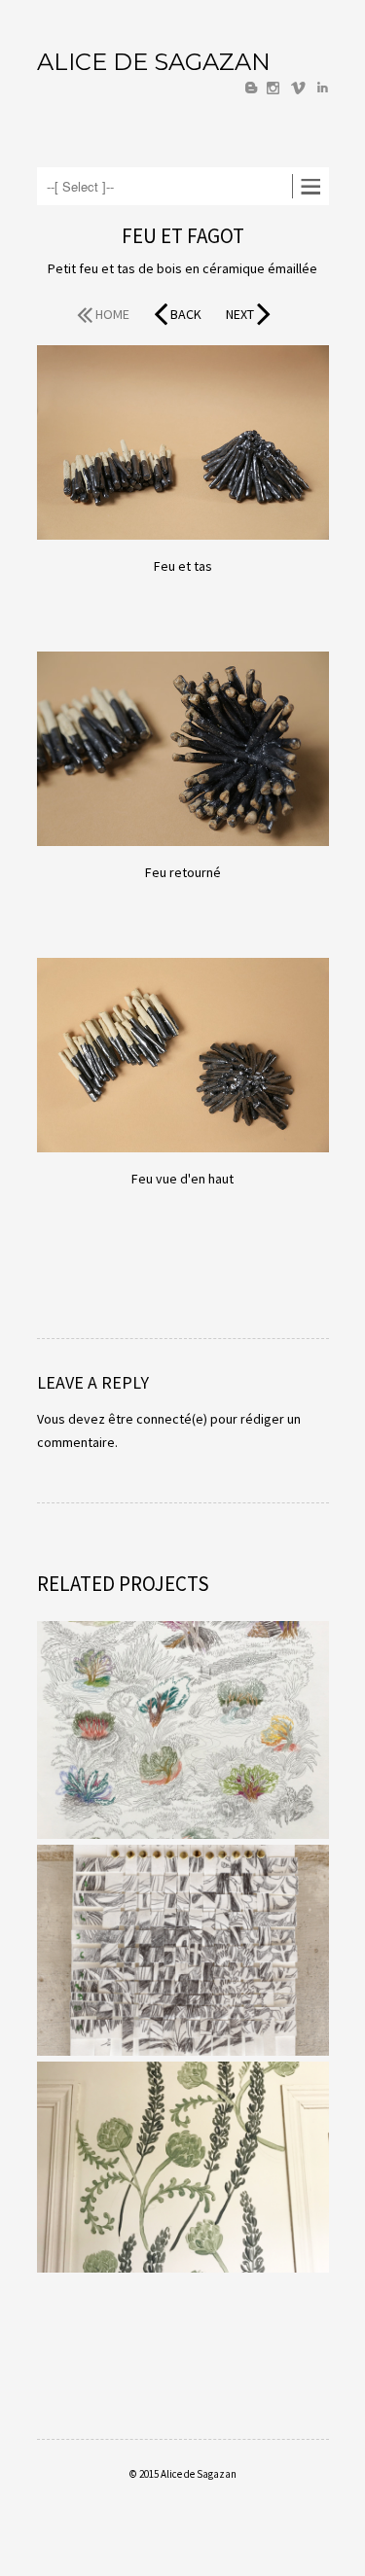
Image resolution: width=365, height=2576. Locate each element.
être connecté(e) (158, 1419)
